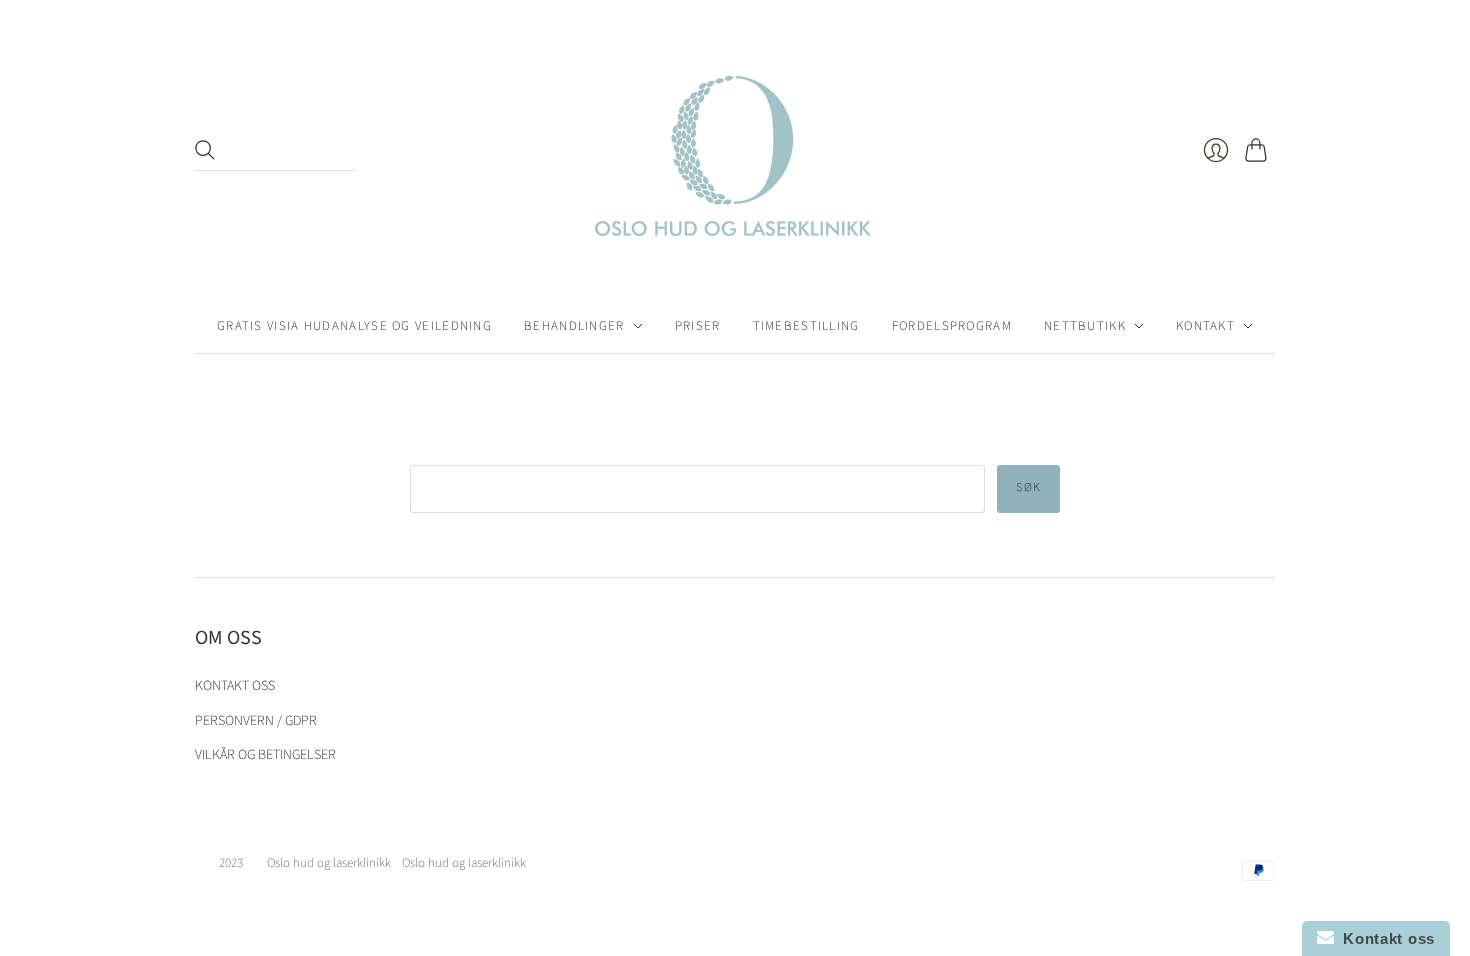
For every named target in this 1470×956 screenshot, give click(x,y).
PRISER (698, 326)
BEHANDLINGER (574, 326)
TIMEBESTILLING (806, 326)
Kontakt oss (1384, 938)
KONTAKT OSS (235, 686)
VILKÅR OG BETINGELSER (265, 755)
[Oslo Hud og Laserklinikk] (735, 149)
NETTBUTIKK (1085, 326)
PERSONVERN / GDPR (256, 721)
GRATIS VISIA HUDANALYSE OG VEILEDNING (354, 326)
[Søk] (205, 150)
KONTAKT (1205, 326)
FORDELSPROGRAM (952, 326)
